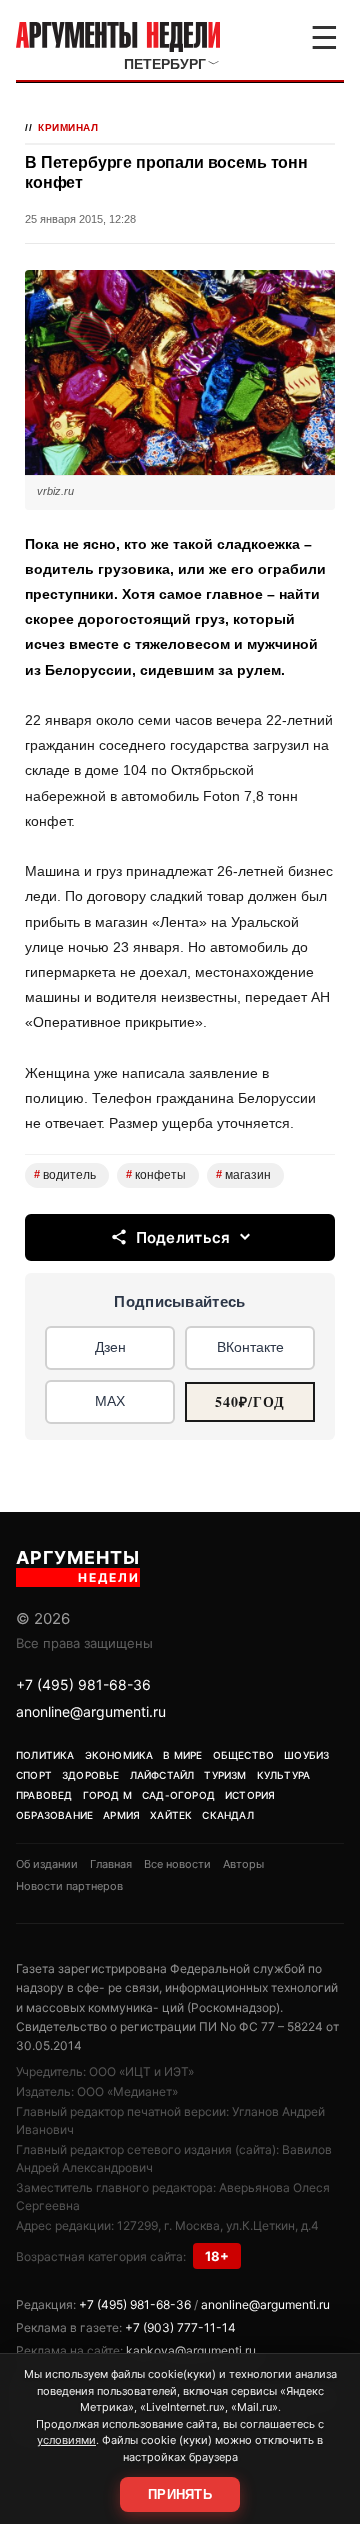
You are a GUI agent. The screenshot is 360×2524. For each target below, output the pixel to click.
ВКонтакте (250, 1347)
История (250, 1795)
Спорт (34, 1775)
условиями (66, 2440)
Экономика (119, 1755)
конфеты (156, 1175)
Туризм (225, 1775)
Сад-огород (178, 1795)
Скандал (227, 1815)
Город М (107, 1795)
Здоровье (91, 1775)
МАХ (110, 1401)
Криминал (68, 127)
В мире (182, 1755)
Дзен (110, 1347)
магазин (243, 1175)
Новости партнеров (69, 1886)
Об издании (47, 1864)
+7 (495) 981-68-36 (83, 1684)
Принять (180, 2494)
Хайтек (171, 1815)
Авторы (243, 1864)
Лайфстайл (162, 1775)
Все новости (177, 1864)
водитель (65, 1175)
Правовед (44, 1795)
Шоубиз (306, 1755)
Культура (284, 1775)
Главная (111, 1864)
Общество (244, 1755)
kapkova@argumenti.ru (191, 2350)
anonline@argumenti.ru (91, 1711)
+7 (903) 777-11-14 (180, 2327)
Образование (54, 1815)
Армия (121, 1815)
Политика (45, 1755)
